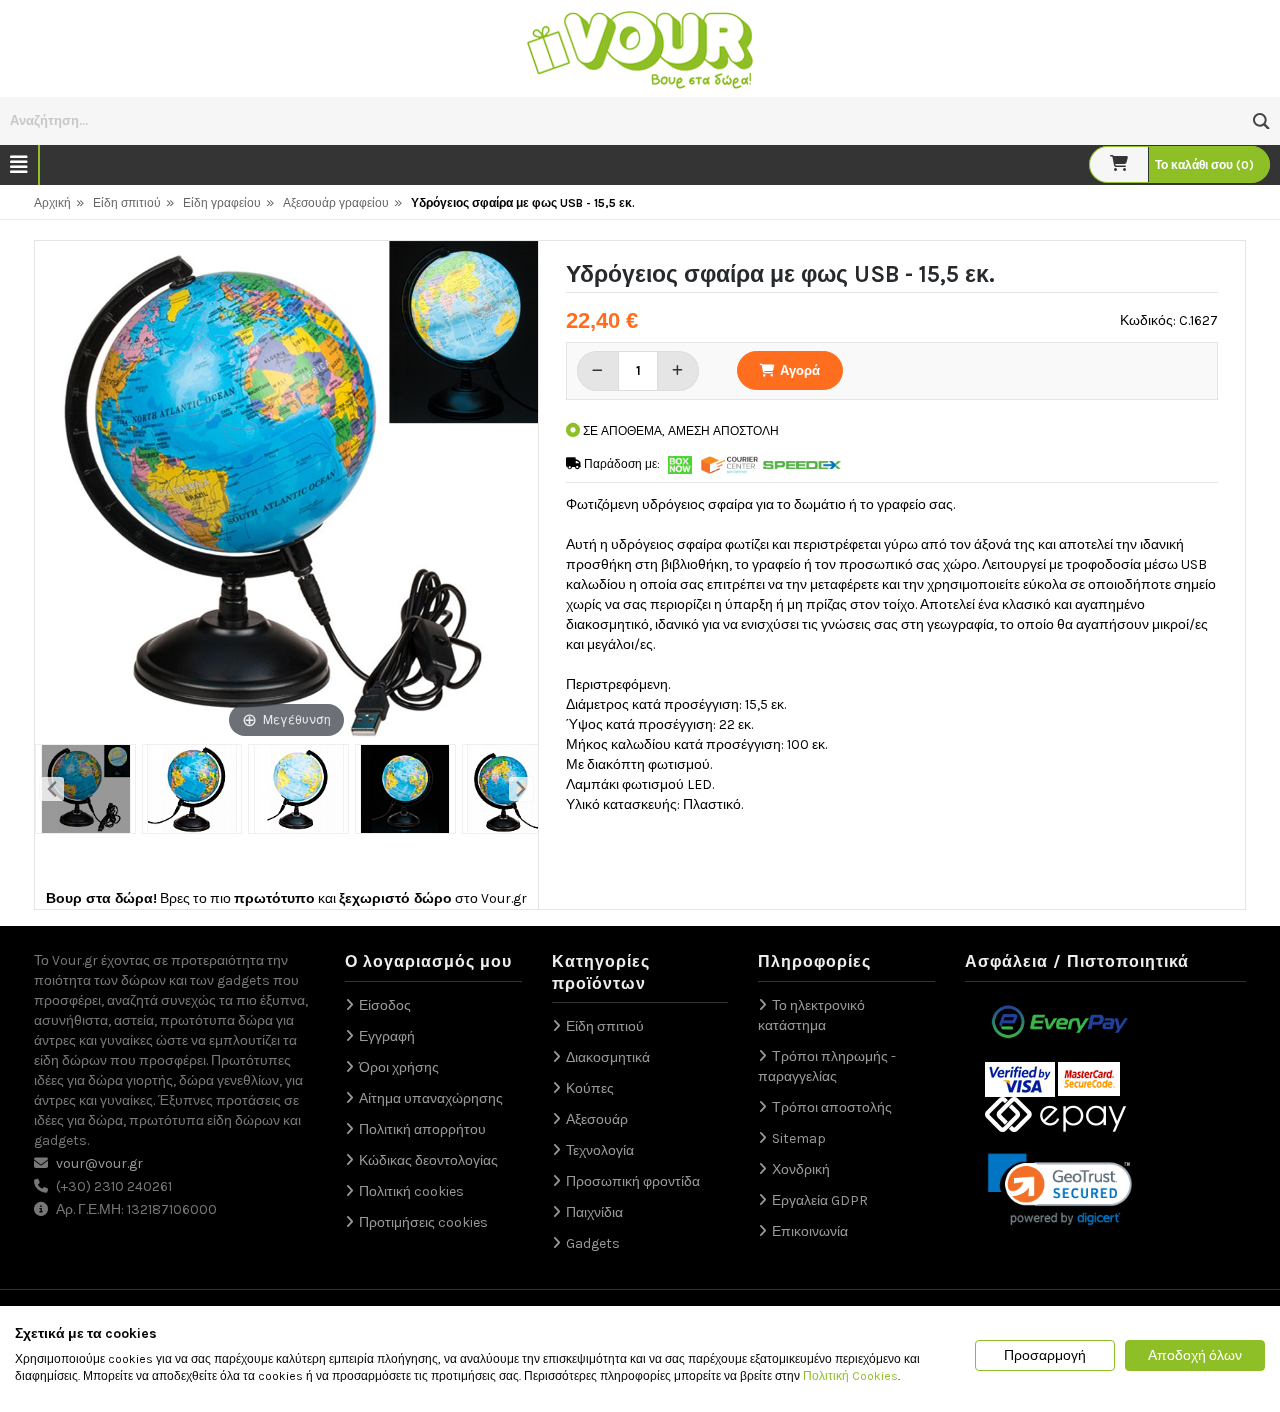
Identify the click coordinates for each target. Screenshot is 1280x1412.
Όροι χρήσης (399, 1067)
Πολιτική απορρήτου (422, 1129)
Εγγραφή (387, 1036)
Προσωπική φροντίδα (633, 1181)
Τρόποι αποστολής (832, 1107)
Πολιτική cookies (411, 1191)
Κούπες (590, 1088)
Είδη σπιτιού (127, 203)
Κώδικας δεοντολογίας (428, 1160)
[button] (1261, 121)
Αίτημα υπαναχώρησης (431, 1098)
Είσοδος (385, 1005)
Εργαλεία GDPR (820, 1200)
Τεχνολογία (600, 1150)
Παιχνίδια (594, 1212)
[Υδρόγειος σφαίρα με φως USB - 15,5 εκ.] (86, 789)
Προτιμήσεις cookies (423, 1222)
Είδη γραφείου (222, 203)
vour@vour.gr (99, 1163)
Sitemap (799, 1138)
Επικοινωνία (810, 1231)
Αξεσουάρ (597, 1119)
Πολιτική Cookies (850, 1376)
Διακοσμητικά (608, 1057)
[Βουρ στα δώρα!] (640, 47)
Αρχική (52, 203)
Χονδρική (801, 1169)
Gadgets (593, 1243)
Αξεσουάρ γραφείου (336, 203)
